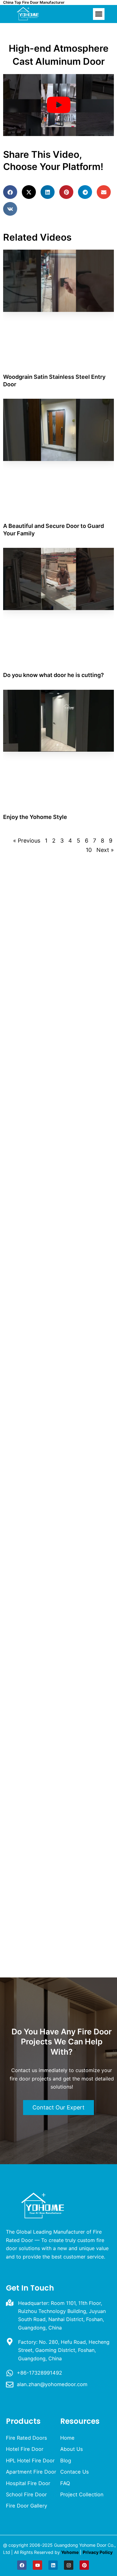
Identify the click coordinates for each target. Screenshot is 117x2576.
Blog (66, 2461)
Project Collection (82, 2494)
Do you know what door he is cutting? (54, 675)
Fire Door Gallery (27, 2506)
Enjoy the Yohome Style (35, 817)
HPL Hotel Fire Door (30, 2461)
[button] (99, 14)
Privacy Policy (98, 2552)
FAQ (65, 2483)
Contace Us (75, 2472)
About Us (72, 2449)
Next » (105, 850)
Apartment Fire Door (31, 2472)
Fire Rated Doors (27, 2438)
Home (67, 2438)
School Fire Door (26, 2494)
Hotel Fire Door (25, 2449)
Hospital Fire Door (28, 2483)
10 (89, 850)
